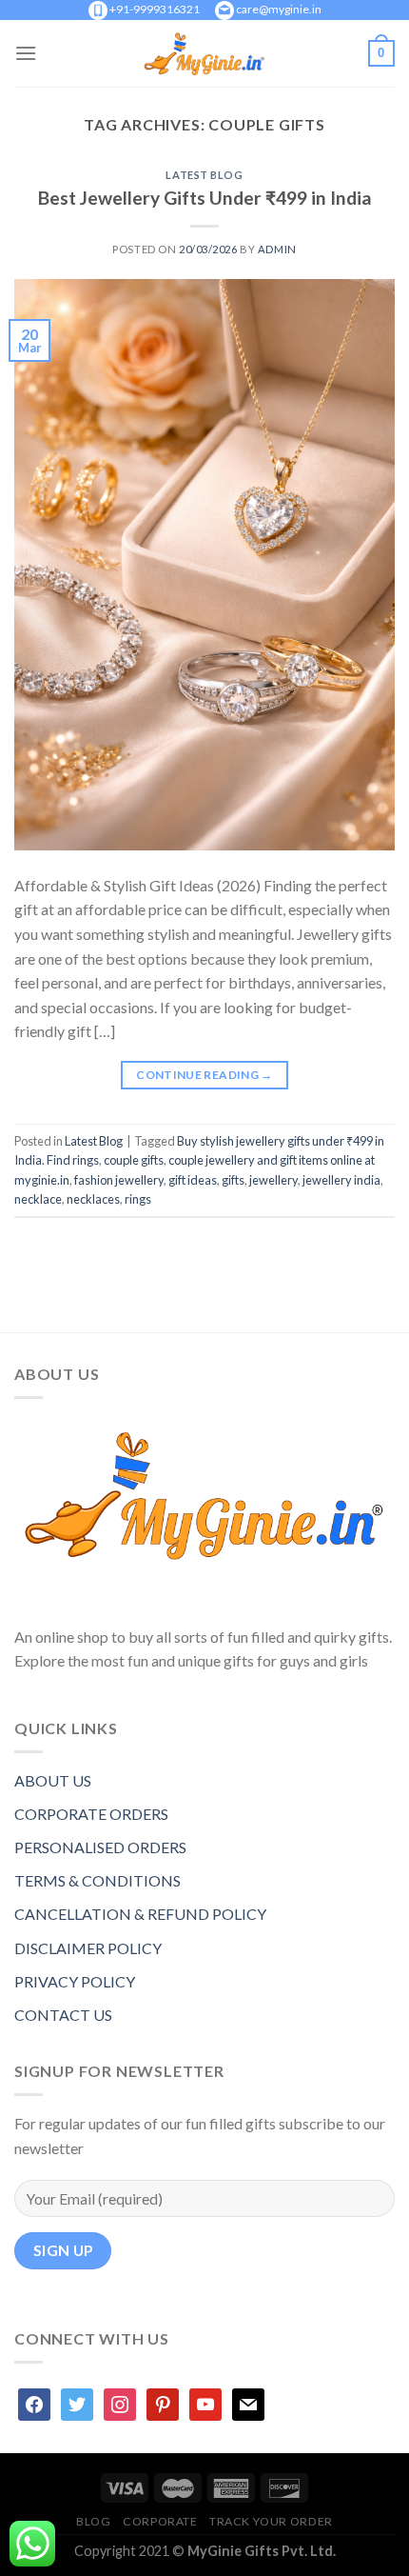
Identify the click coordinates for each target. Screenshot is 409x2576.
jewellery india (341, 1180)
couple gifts (134, 1160)
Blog (93, 2521)
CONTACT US (63, 2015)
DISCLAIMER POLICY (88, 1948)
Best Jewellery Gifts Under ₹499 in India (205, 198)
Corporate (160, 2521)
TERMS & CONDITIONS (97, 1880)
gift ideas (193, 1180)
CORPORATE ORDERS (91, 1814)
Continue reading (204, 1075)
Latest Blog (204, 175)
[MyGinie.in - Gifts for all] (204, 53)
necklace (38, 1199)
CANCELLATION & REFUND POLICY (140, 1914)
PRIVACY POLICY (75, 1981)
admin (277, 249)
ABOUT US (53, 1780)
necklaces (93, 1199)
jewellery (273, 1180)
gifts (233, 1180)
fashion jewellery (119, 1180)
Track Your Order (271, 2521)
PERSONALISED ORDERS (100, 1847)
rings (138, 1199)
